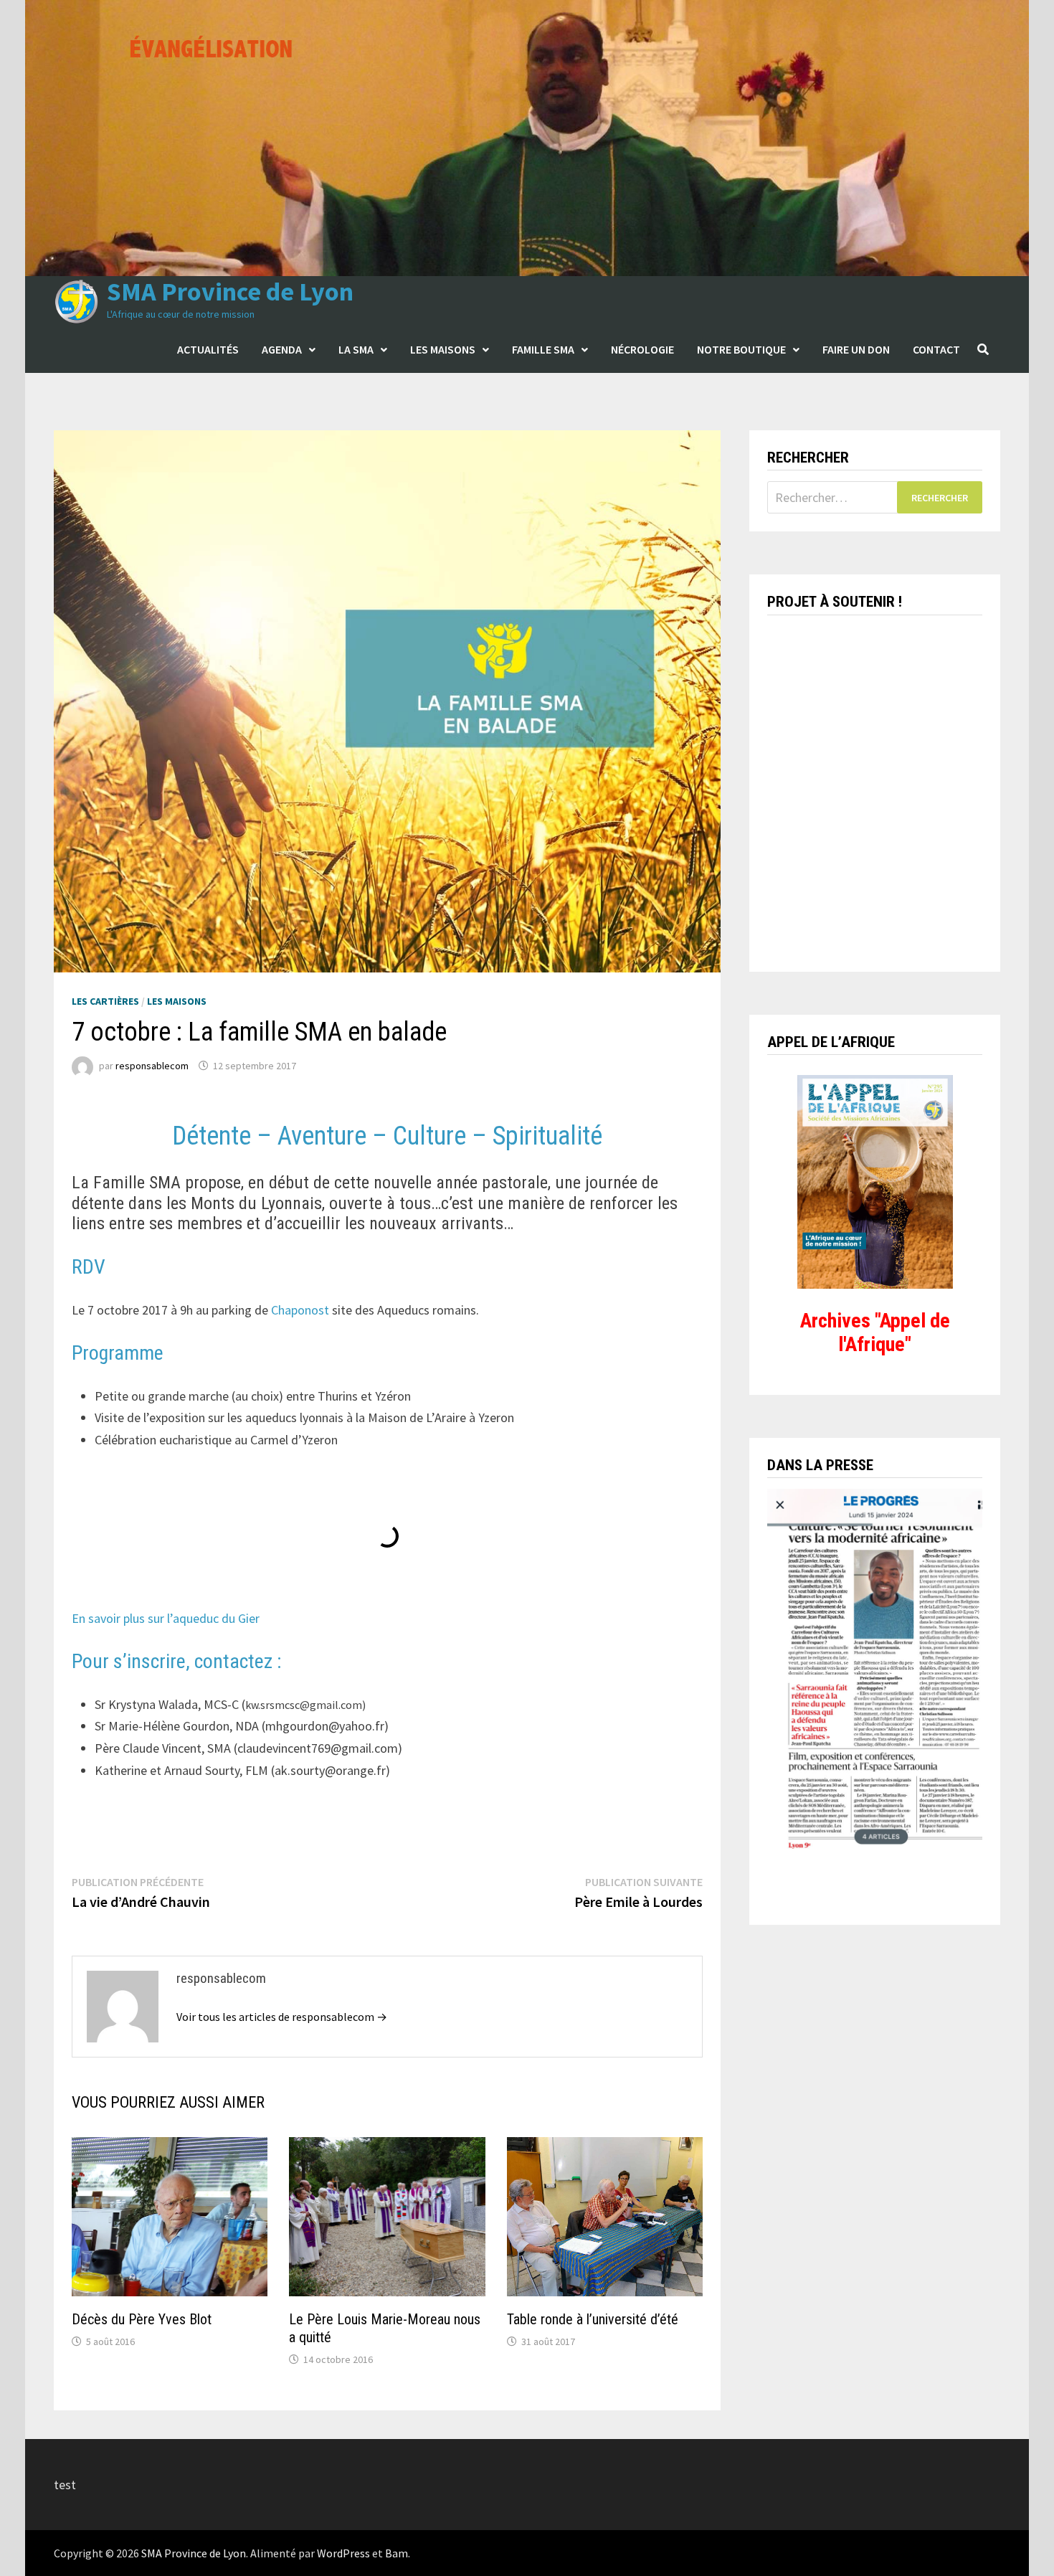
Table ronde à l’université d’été (593, 2319)
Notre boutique (741, 349)
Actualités (208, 349)
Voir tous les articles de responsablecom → (282, 2017)
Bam (397, 2553)
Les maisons (443, 349)
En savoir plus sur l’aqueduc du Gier (166, 1618)
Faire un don (856, 349)
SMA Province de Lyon (230, 292)
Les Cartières (105, 1001)
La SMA (356, 349)
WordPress (343, 2553)
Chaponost (300, 1310)
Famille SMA (543, 349)
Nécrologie (642, 349)
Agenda (282, 349)
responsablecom (152, 1066)
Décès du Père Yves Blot (142, 2319)
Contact (936, 349)
